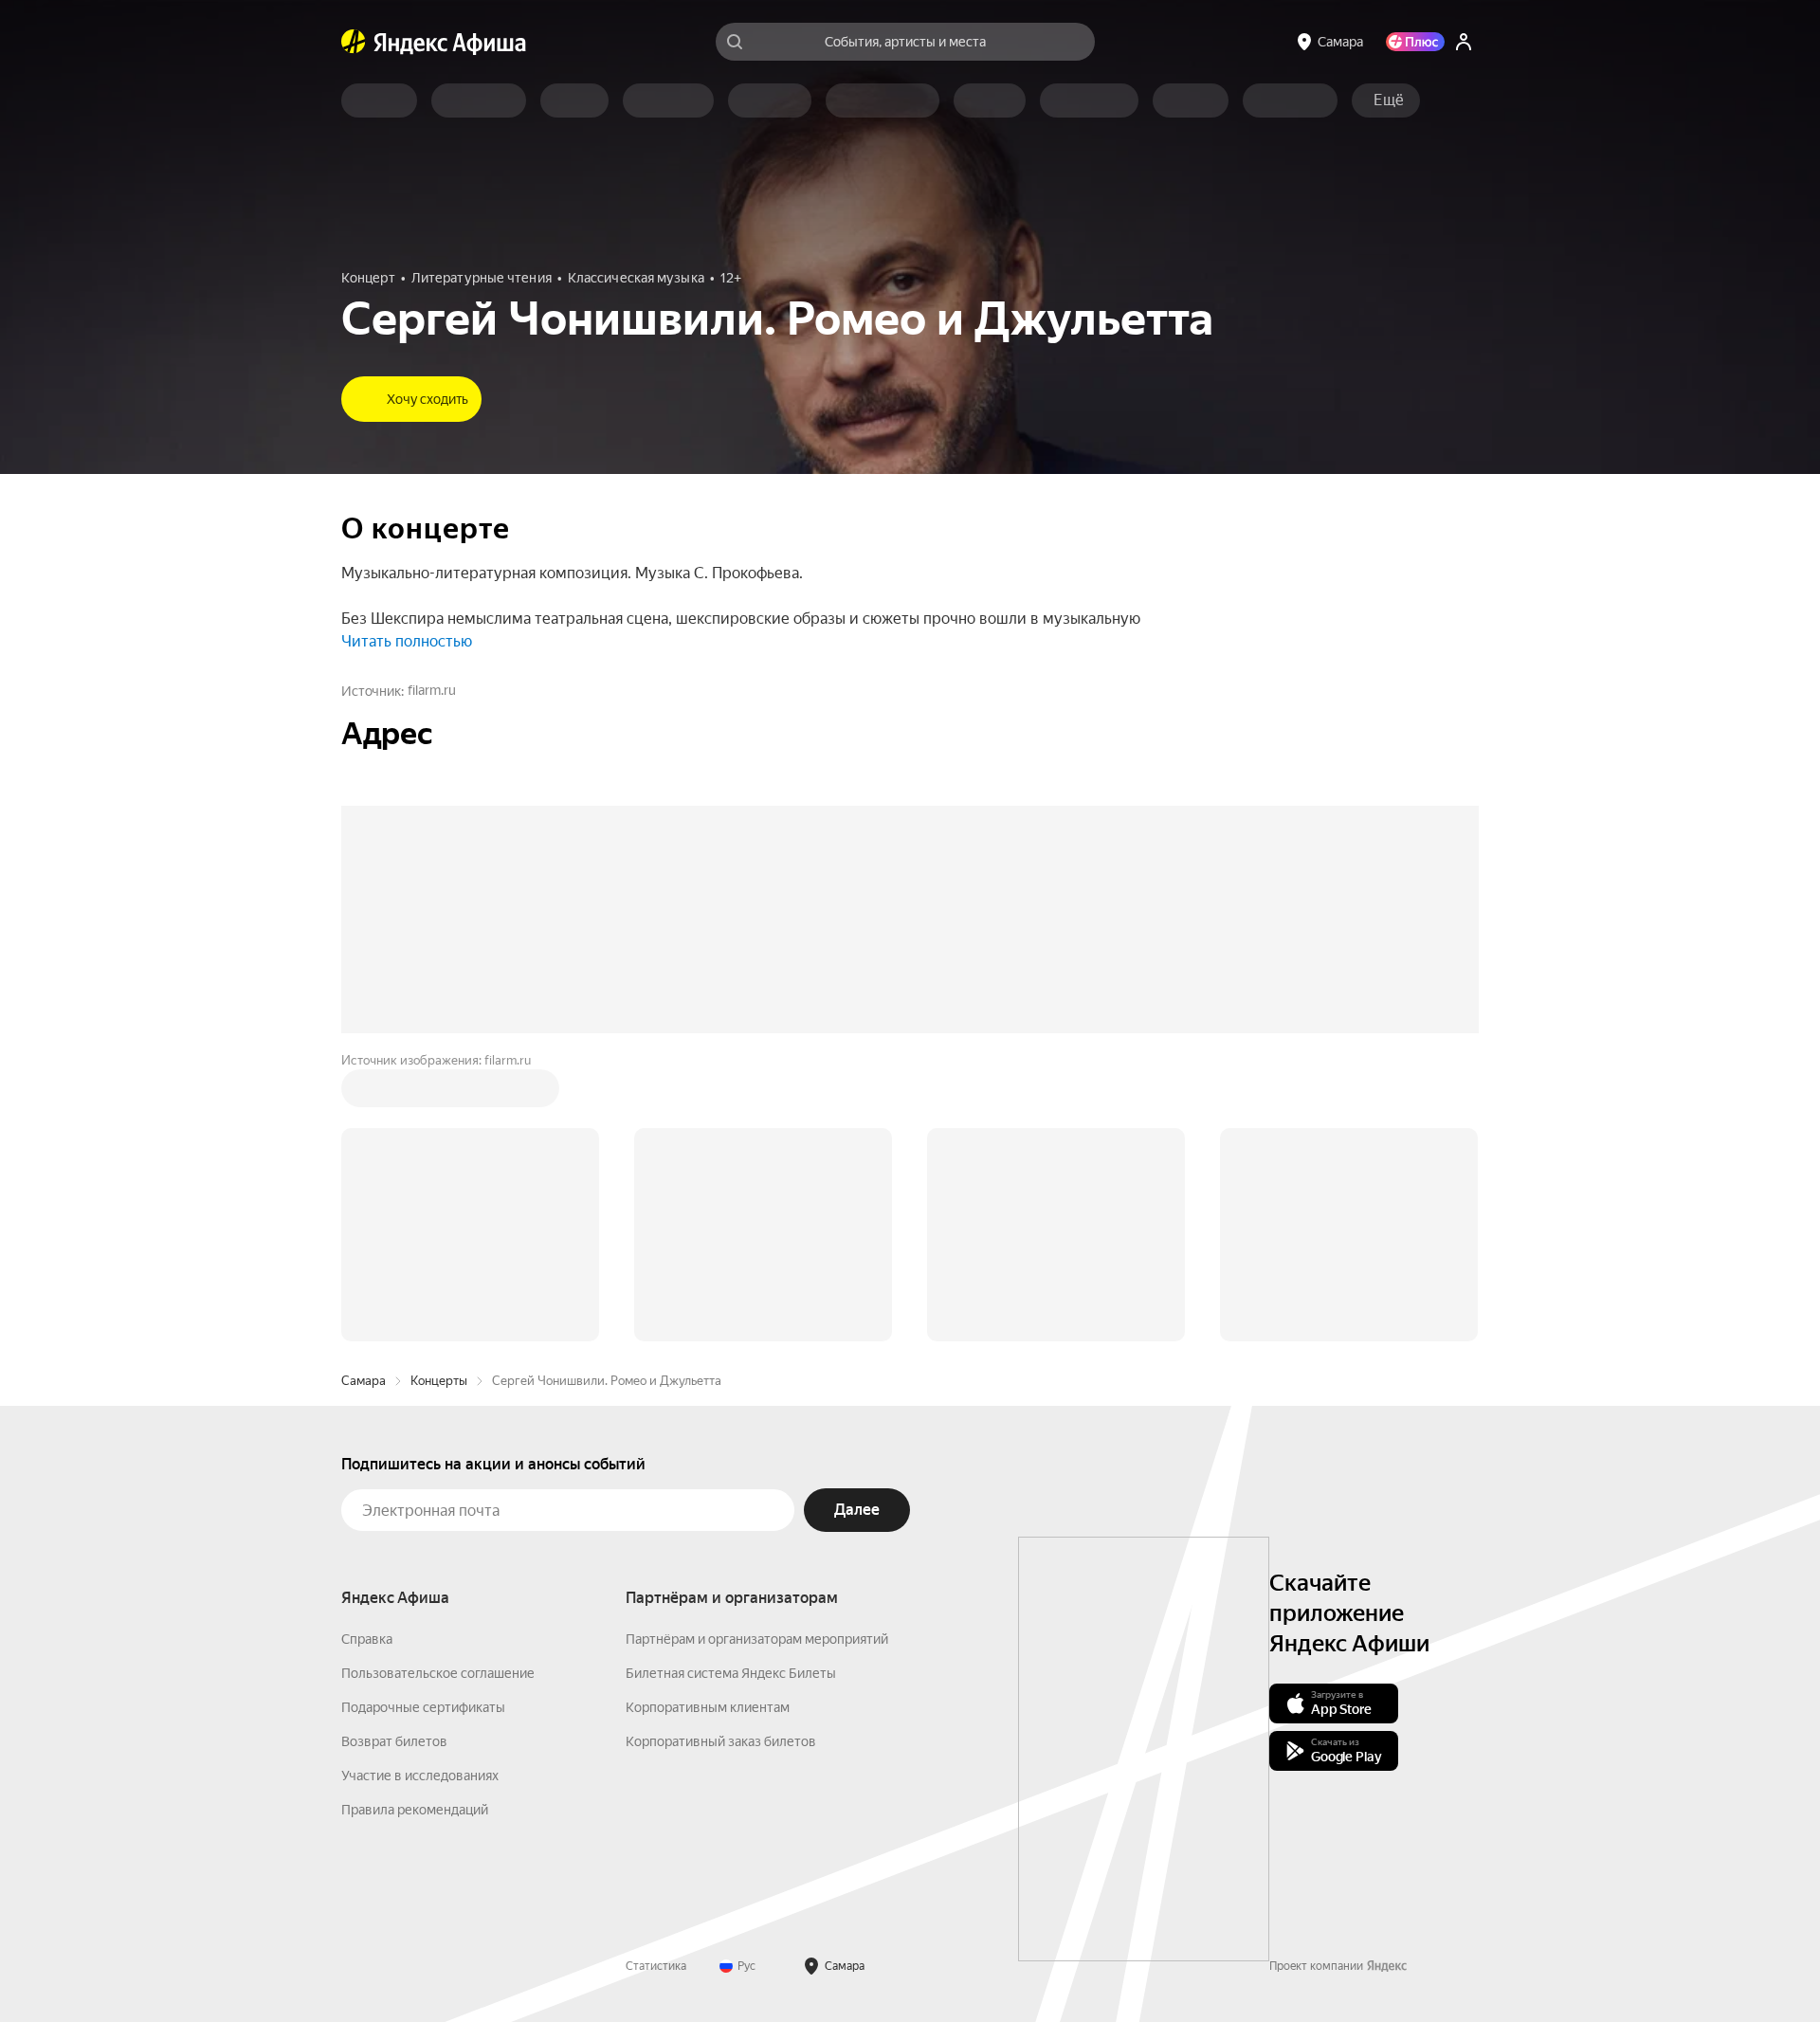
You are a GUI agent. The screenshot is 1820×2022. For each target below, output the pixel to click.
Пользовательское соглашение (438, 1386)
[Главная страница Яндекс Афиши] (354, 42)
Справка (367, 1352)
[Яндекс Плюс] (1415, 42)
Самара (364, 1093)
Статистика (656, 1679)
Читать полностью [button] (407, 641)
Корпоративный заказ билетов (721, 1454)
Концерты (439, 1093)
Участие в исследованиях (420, 1488)
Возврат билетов (394, 1454)
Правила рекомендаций (415, 1522)
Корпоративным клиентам (708, 1420)
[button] (1389, 100)
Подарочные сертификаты (423, 1420)
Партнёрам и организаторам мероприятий (757, 1352)
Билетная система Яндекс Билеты (731, 1386)
